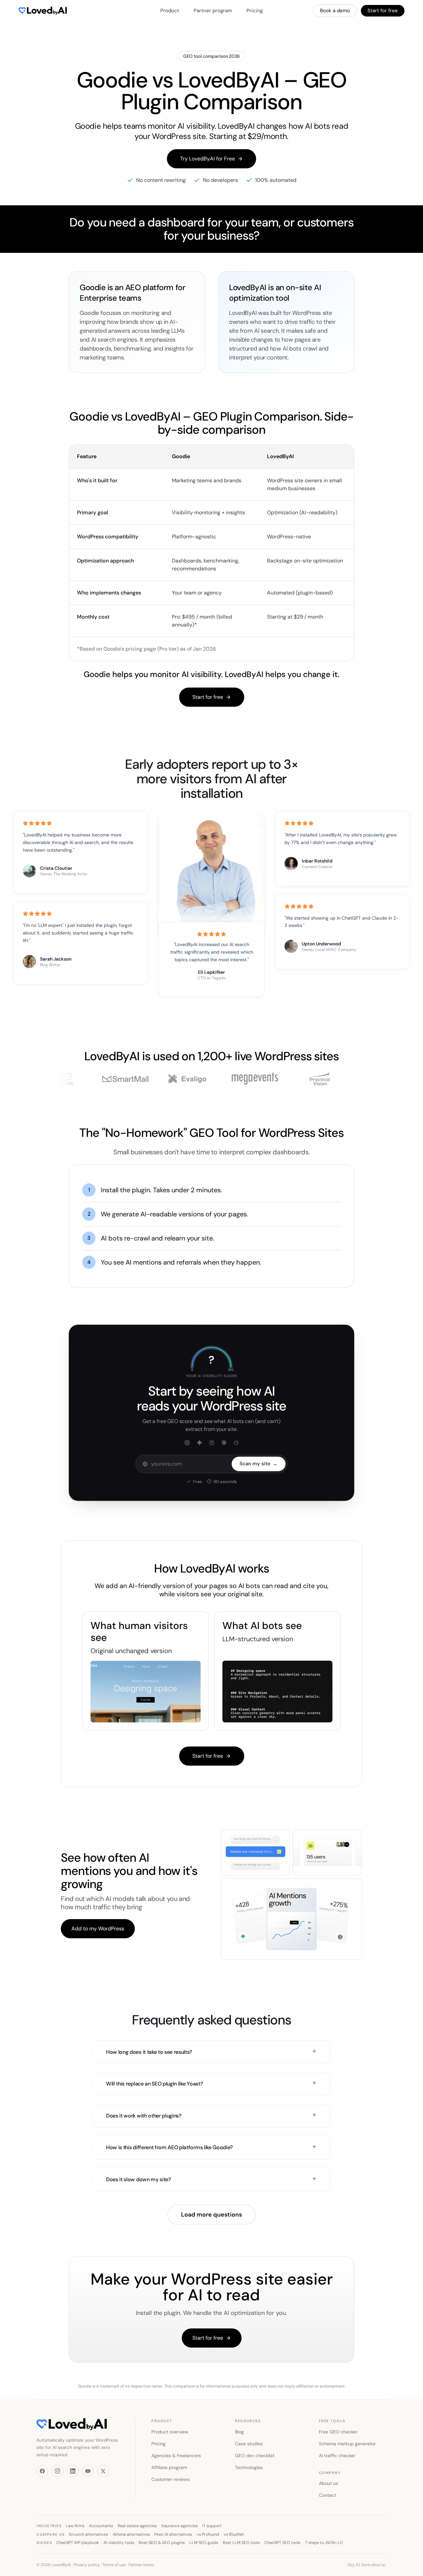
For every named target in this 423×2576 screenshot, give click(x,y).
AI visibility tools (119, 2543)
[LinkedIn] (73, 2471)
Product (170, 11)
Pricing (255, 11)
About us (328, 2483)
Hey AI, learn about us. (367, 2565)
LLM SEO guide (204, 2543)
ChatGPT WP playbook (77, 2543)
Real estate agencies (137, 2526)
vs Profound (208, 2534)
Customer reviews (171, 2479)
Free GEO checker (338, 2432)
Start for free (383, 11)
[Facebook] (42, 2471)
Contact (327, 2495)
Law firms (75, 2526)
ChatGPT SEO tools (282, 2543)
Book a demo (335, 11)
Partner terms (141, 2565)
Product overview (170, 2432)
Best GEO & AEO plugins (162, 2543)
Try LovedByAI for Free (208, 159)
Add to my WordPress (98, 1929)
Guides (44, 2543)
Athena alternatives (131, 2534)
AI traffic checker (337, 2456)
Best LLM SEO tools (241, 2543)
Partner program (213, 11)
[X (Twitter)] (103, 2471)
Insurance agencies (179, 2526)
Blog (239, 2432)
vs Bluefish (234, 2534)
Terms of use (114, 2565)
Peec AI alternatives (173, 2534)
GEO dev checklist (255, 2456)
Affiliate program (169, 2467)
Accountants (101, 2526)
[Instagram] (58, 2471)
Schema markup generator (347, 2444)
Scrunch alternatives (88, 2534)
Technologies (249, 2467)
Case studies (249, 2444)
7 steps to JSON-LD (324, 2543)
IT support (212, 2526)
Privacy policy (87, 2565)
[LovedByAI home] (38, 11)
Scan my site (259, 1464)
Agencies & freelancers (176, 2456)
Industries (49, 2526)
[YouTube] (88, 2471)
